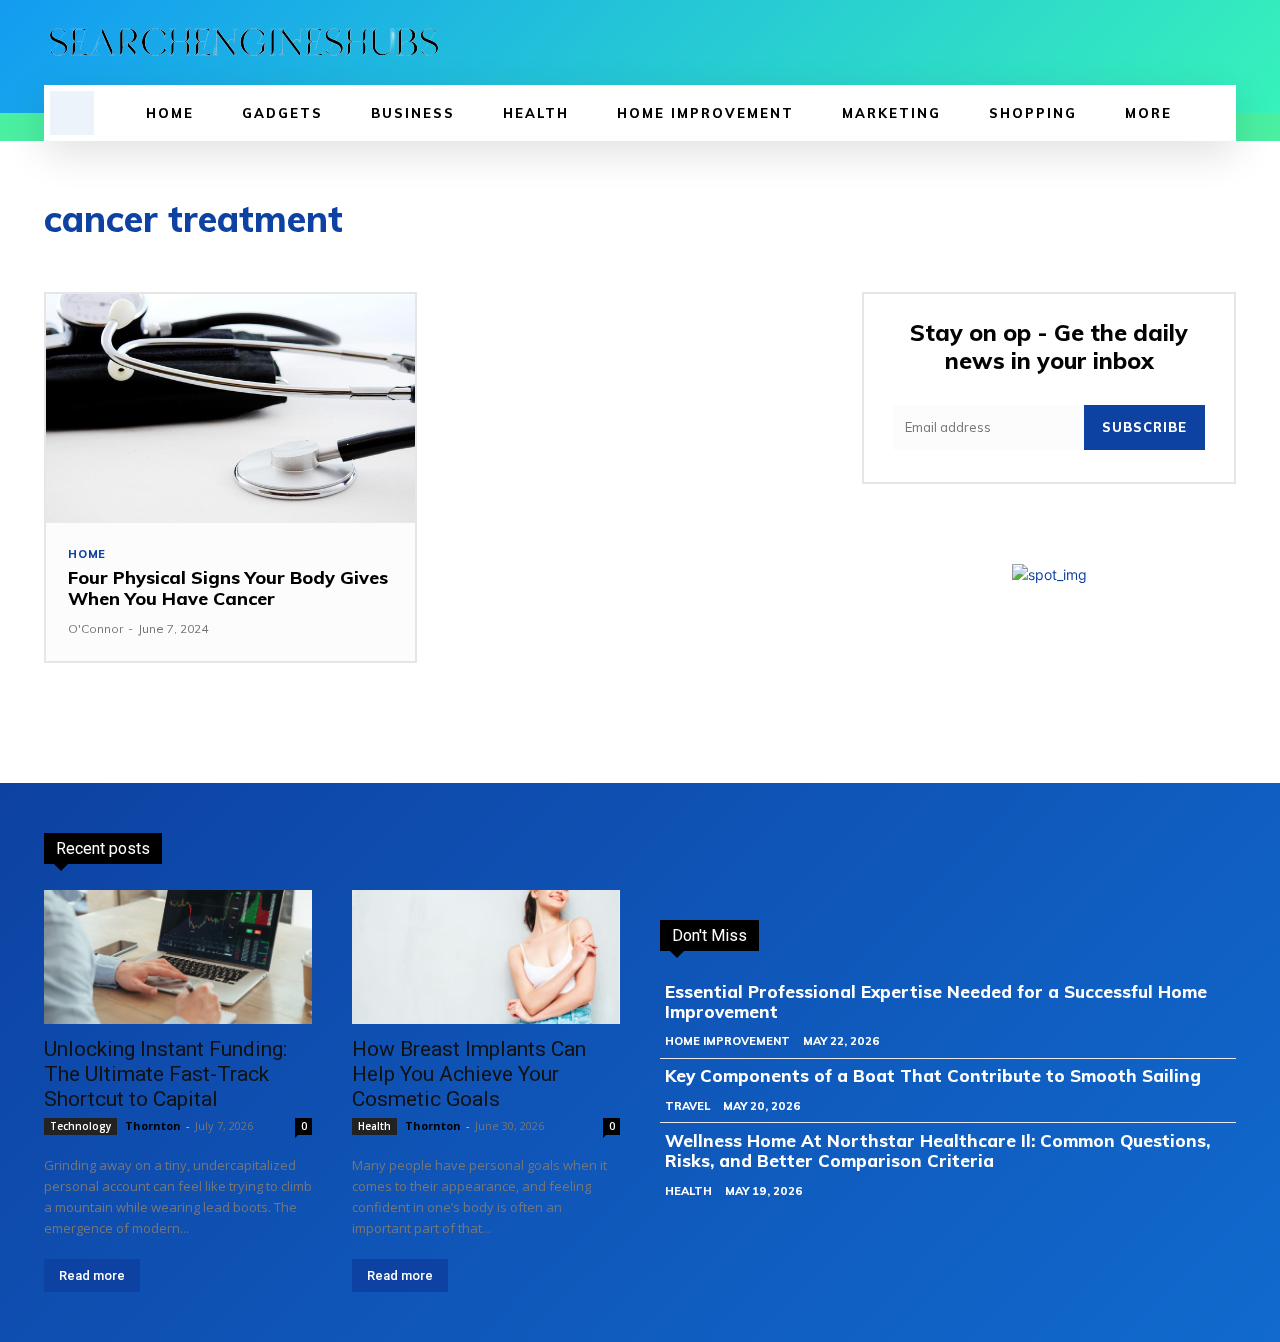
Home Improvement (727, 1041)
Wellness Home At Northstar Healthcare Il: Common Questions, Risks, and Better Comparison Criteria (937, 1150)
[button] (72, 113)
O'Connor (95, 628)
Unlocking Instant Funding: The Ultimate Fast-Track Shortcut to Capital (165, 1074)
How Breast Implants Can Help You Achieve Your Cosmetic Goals (469, 1074)
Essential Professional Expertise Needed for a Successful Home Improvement (936, 1001)
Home (87, 554)
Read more (92, 1275)
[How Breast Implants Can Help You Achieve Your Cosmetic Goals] (486, 957)
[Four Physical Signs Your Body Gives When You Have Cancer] (230, 408)
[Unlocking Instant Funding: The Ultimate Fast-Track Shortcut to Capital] (178, 957)
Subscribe (1144, 427)
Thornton (153, 1125)
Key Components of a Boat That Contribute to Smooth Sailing (933, 1075)
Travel (687, 1106)
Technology (80, 1126)
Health (374, 1126)
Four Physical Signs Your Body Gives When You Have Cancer (228, 588)
